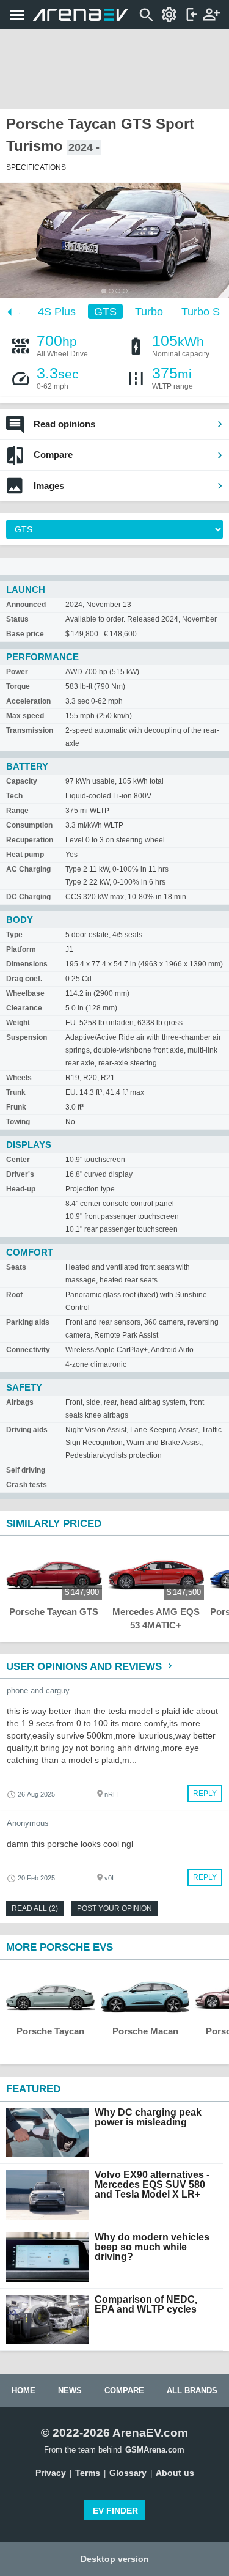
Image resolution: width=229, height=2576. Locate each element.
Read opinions (64, 424)
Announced (26, 605)
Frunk (16, 1107)
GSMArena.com (155, 2450)
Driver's (20, 1174)
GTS (105, 312)
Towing (18, 1122)
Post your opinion (114, 1908)
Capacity (22, 781)
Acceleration (28, 701)
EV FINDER (115, 2511)
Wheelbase (25, 993)
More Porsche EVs (60, 1947)
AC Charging (28, 869)
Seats (16, 1267)
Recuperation (30, 840)
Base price (25, 634)
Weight (18, 1023)
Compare (53, 454)
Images (49, 486)
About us (175, 2473)
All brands (192, 2390)
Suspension (27, 1037)
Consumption (29, 825)
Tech (14, 796)
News (70, 2390)
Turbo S (201, 312)
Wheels (19, 1078)
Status (17, 619)
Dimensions (27, 964)
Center (18, 1160)
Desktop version (115, 2559)
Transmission (30, 730)
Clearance (24, 1008)
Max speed (25, 716)
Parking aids (28, 1322)
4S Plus (57, 312)
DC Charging (28, 897)
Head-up (21, 1189)
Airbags (20, 1402)
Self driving (26, 1470)
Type (14, 935)
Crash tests (27, 1485)
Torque (18, 686)
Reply (205, 1794)
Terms (88, 2473)
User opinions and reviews (85, 1667)
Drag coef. (24, 979)
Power (17, 672)
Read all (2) (35, 1908)
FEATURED (33, 2089)
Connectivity (28, 1350)
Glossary (128, 2473)
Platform (21, 949)
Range (17, 811)
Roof (14, 1295)
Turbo (149, 312)
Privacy (51, 2473)
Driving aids (27, 1430)
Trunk (16, 1092)
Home (24, 2390)
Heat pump (25, 855)
